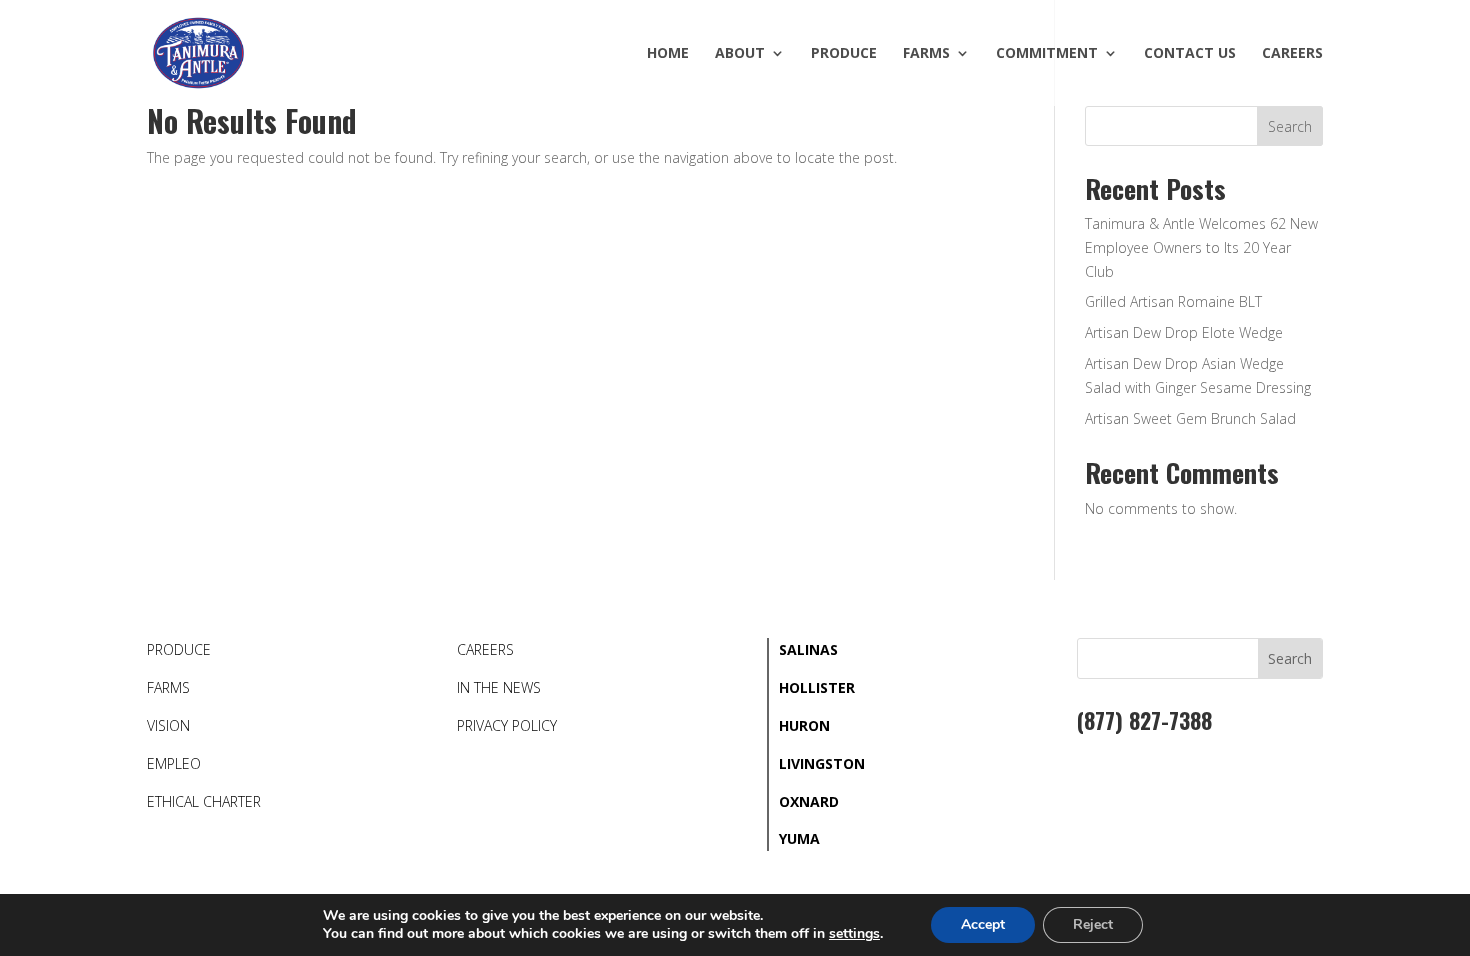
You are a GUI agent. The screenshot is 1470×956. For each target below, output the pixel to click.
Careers (1292, 54)
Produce (844, 54)
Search (1290, 126)
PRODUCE (179, 649)
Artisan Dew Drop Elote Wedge (1184, 332)
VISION (168, 725)
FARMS (168, 687)
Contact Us (1190, 54)
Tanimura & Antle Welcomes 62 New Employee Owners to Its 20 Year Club (1201, 247)
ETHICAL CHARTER (204, 801)
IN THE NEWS (499, 687)
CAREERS (485, 649)
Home (668, 54)
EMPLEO (174, 763)
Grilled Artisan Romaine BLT (1173, 301)
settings (854, 934)
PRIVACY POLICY (507, 725)
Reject (1093, 924)
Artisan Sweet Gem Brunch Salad (1190, 418)
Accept (983, 924)
